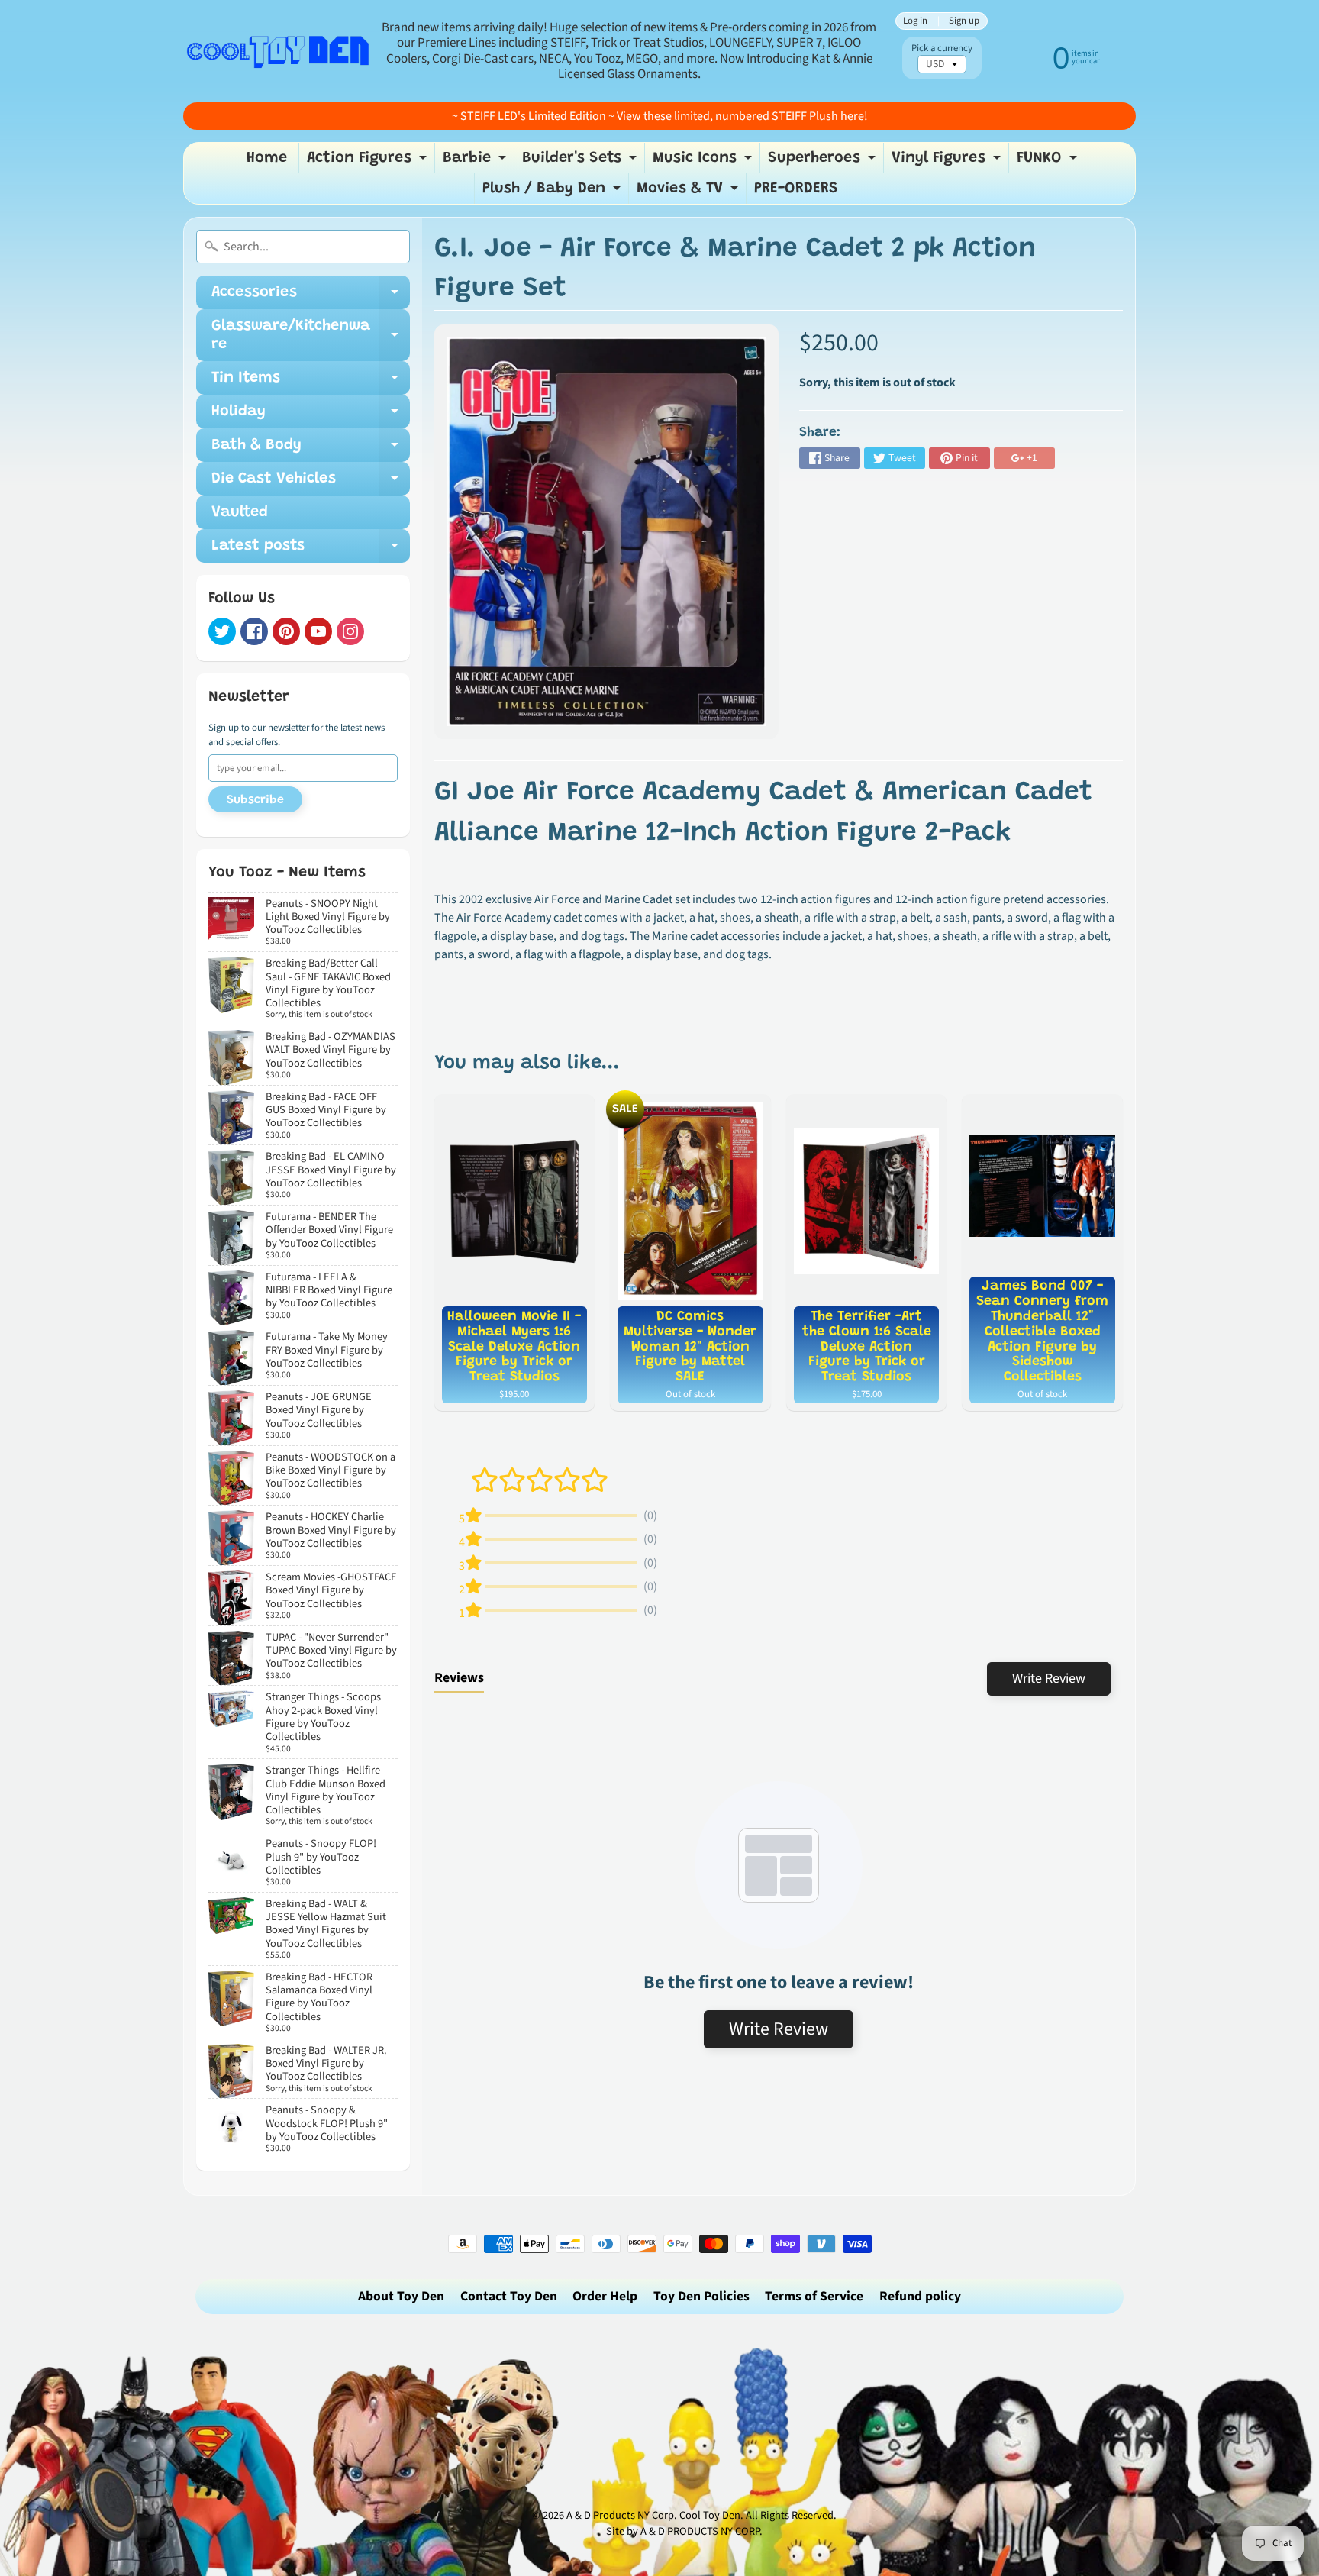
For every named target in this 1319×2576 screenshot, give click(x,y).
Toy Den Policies (701, 2296)
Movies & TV (689, 192)
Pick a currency (942, 48)
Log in (915, 21)
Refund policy (920, 2296)
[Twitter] (222, 631)
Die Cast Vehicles (311, 483)
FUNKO (1049, 162)
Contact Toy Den (509, 2296)
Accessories (311, 297)
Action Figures (369, 162)
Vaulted (240, 512)
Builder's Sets (581, 162)
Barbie (476, 162)
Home (267, 158)
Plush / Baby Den (553, 192)
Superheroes (824, 162)
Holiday (311, 416)
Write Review (1049, 1679)
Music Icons (704, 162)
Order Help (605, 2296)
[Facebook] (254, 631)
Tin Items (311, 383)
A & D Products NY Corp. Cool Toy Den (653, 2515)
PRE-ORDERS (796, 189)
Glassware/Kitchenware (311, 336)
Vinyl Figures (948, 162)
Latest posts (311, 550)
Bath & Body (311, 450)
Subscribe (255, 800)
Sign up (964, 21)
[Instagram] (350, 631)
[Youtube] (318, 631)
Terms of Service (814, 2296)
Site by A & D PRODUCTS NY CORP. (684, 2531)
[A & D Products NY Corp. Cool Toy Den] (279, 51)
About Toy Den (401, 2296)
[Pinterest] (286, 631)
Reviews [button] (459, 1678)
